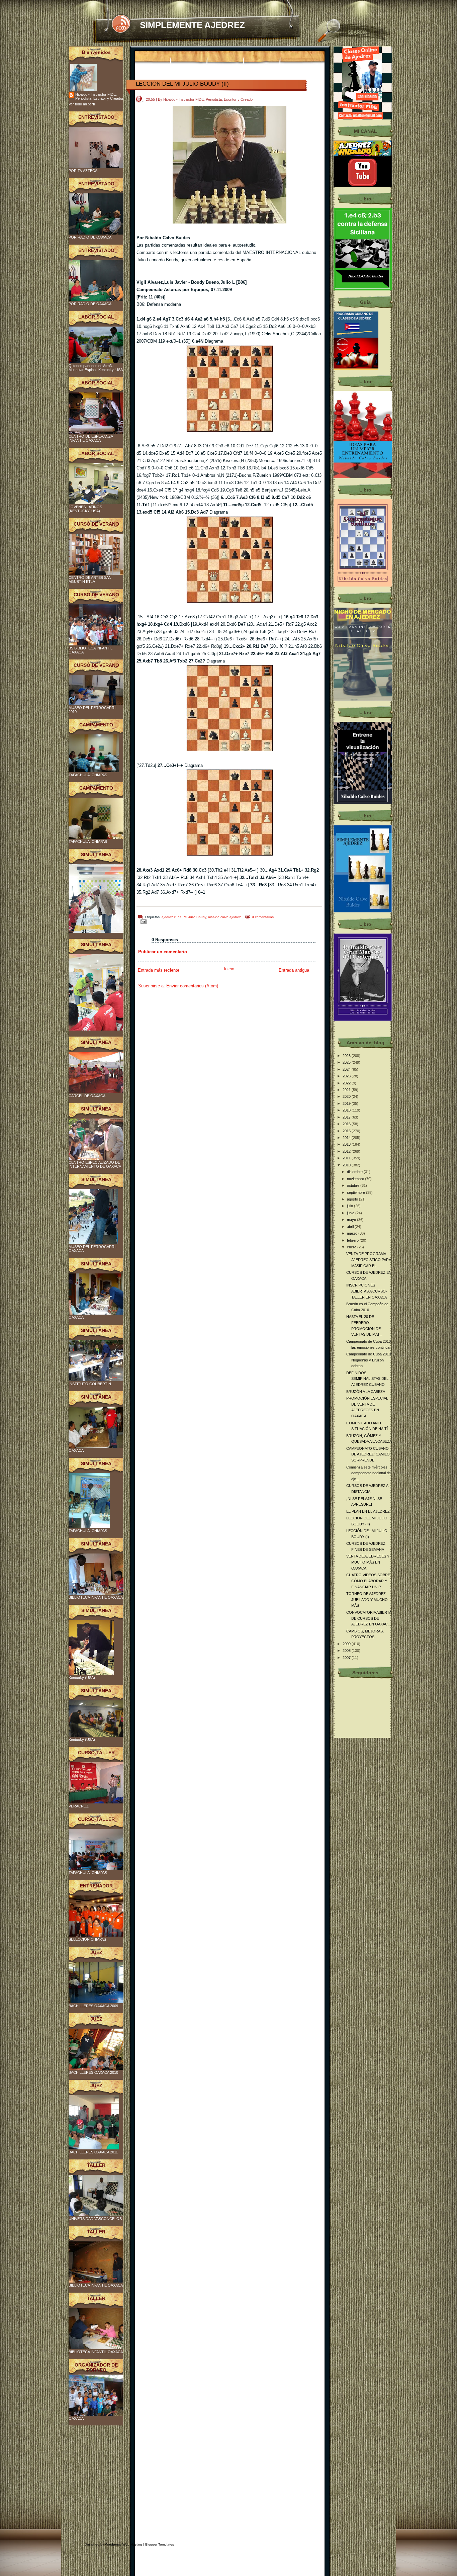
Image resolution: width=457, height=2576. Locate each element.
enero (352, 1247)
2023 (347, 1076)
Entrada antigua (294, 970)
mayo (352, 1220)
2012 (347, 1151)
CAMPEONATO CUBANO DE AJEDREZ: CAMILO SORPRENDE (368, 1454)
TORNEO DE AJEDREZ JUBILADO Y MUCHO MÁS (367, 1600)
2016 (347, 1124)
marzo (353, 1233)
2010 (347, 1165)
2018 (347, 1110)
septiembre (356, 1192)
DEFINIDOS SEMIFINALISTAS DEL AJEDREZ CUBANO (367, 1379)
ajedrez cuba (172, 917)
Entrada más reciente (159, 970)
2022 (347, 1083)
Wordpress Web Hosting (124, 2544)
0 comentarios (263, 917)
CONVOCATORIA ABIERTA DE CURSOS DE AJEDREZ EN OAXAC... (369, 1618)
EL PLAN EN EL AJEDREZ (368, 1511)
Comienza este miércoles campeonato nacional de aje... (369, 1473)
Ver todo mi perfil (82, 104)
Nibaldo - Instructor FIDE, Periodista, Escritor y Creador (99, 96)
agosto (353, 1199)
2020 (347, 1096)
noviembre (356, 1179)
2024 (347, 1069)
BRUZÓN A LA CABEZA (366, 1392)
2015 (347, 1131)
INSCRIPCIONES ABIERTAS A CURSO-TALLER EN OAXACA (367, 1291)
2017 (347, 1117)
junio (351, 1213)
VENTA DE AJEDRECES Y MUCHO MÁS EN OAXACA (368, 1562)
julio (350, 1206)
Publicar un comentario (163, 952)
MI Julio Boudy (195, 917)
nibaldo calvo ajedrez (224, 917)
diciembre (355, 1172)
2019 (347, 1103)
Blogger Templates (160, 2544)
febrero (353, 1240)
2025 (347, 1062)
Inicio (229, 969)
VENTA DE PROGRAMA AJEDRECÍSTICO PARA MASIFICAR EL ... (369, 1260)
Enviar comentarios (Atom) (192, 986)
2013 (347, 1144)
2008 (347, 1651)
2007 (347, 1658)
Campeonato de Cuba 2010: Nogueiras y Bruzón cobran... (369, 1360)
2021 (347, 1090)
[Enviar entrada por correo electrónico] (142, 921)
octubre (354, 1185)
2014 (347, 1138)
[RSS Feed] (121, 24)
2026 (347, 1056)
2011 (347, 1158)
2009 (347, 1644)
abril (351, 1227)
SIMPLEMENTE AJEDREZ (192, 25)
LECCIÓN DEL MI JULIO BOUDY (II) (182, 84)
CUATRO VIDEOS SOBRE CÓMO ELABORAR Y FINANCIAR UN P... (368, 1581)
